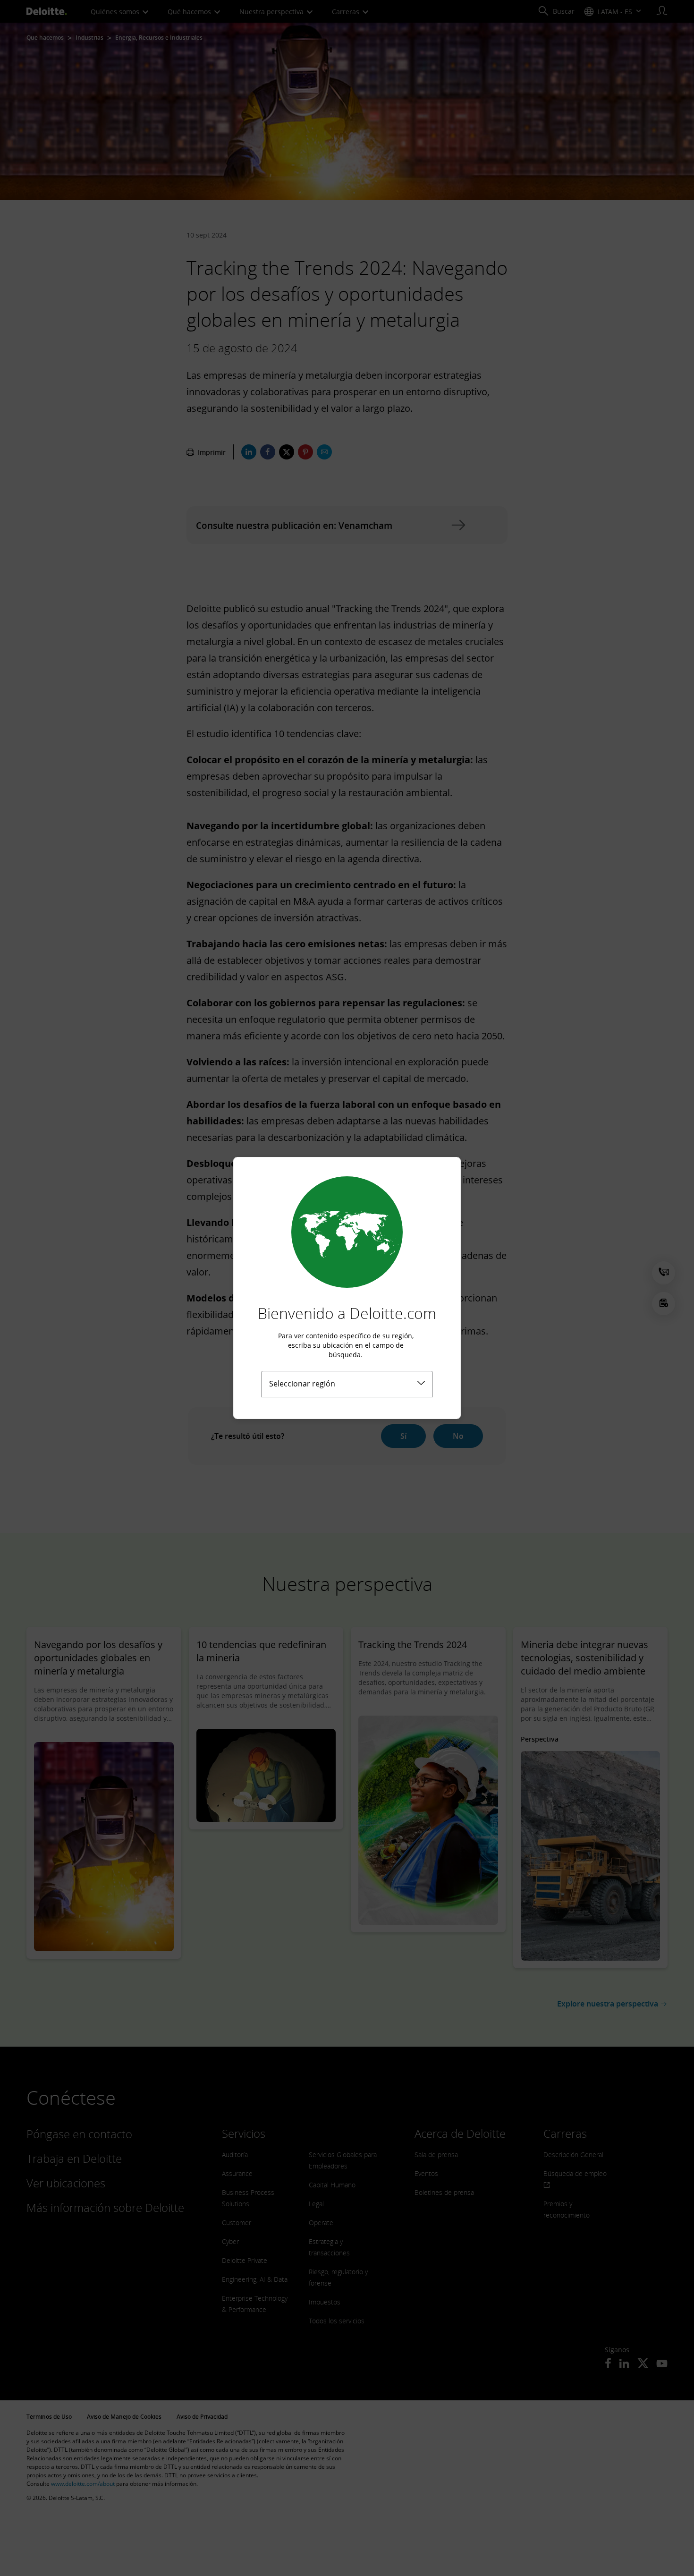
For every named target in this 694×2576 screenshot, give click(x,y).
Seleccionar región (302, 1384)
